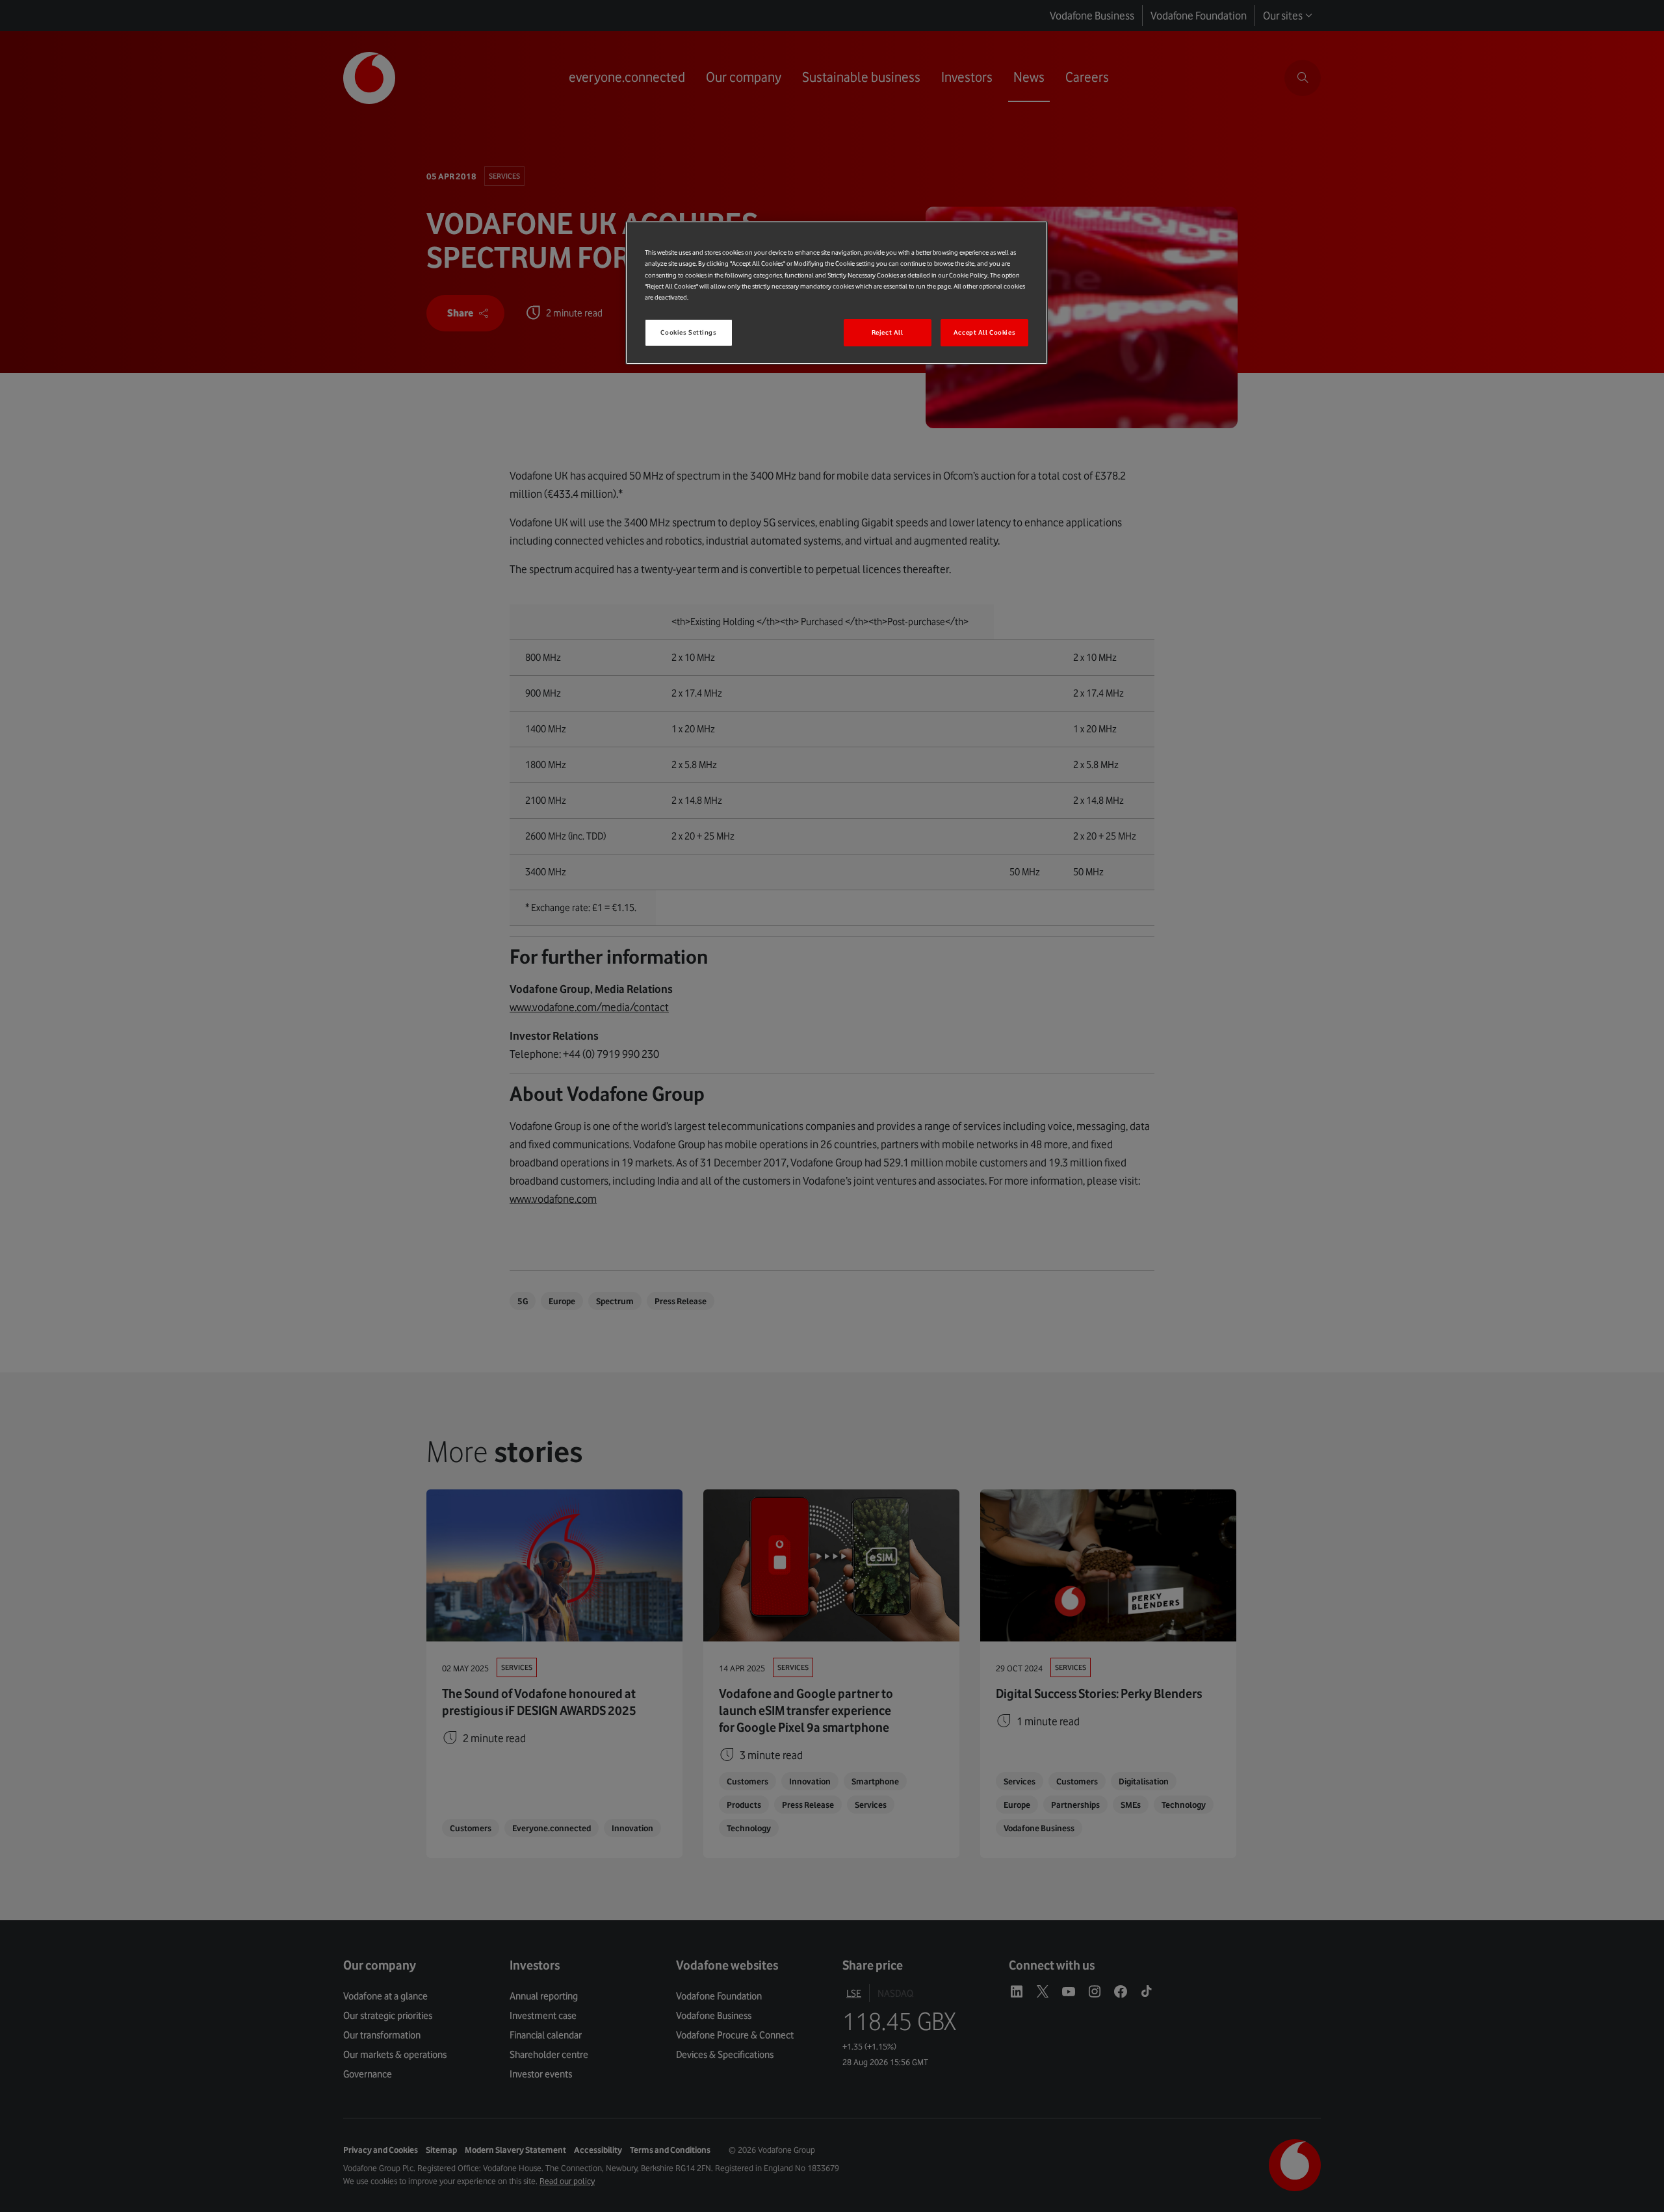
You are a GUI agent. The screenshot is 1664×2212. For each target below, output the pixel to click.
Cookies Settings (688, 332)
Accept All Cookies (984, 332)
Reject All (888, 332)
